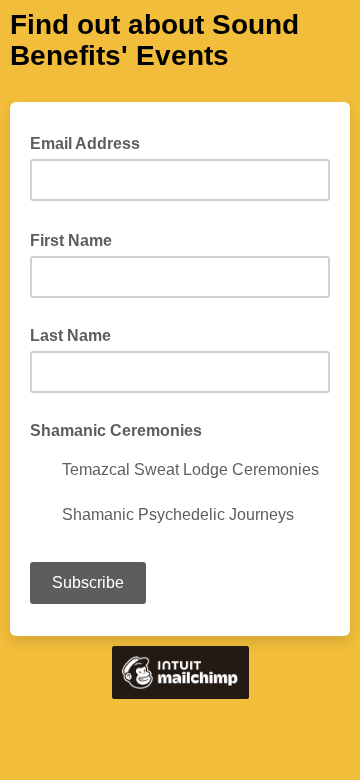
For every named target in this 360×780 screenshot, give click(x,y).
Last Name (70, 335)
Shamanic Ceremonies (116, 430)
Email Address (91, 142)
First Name (77, 239)
